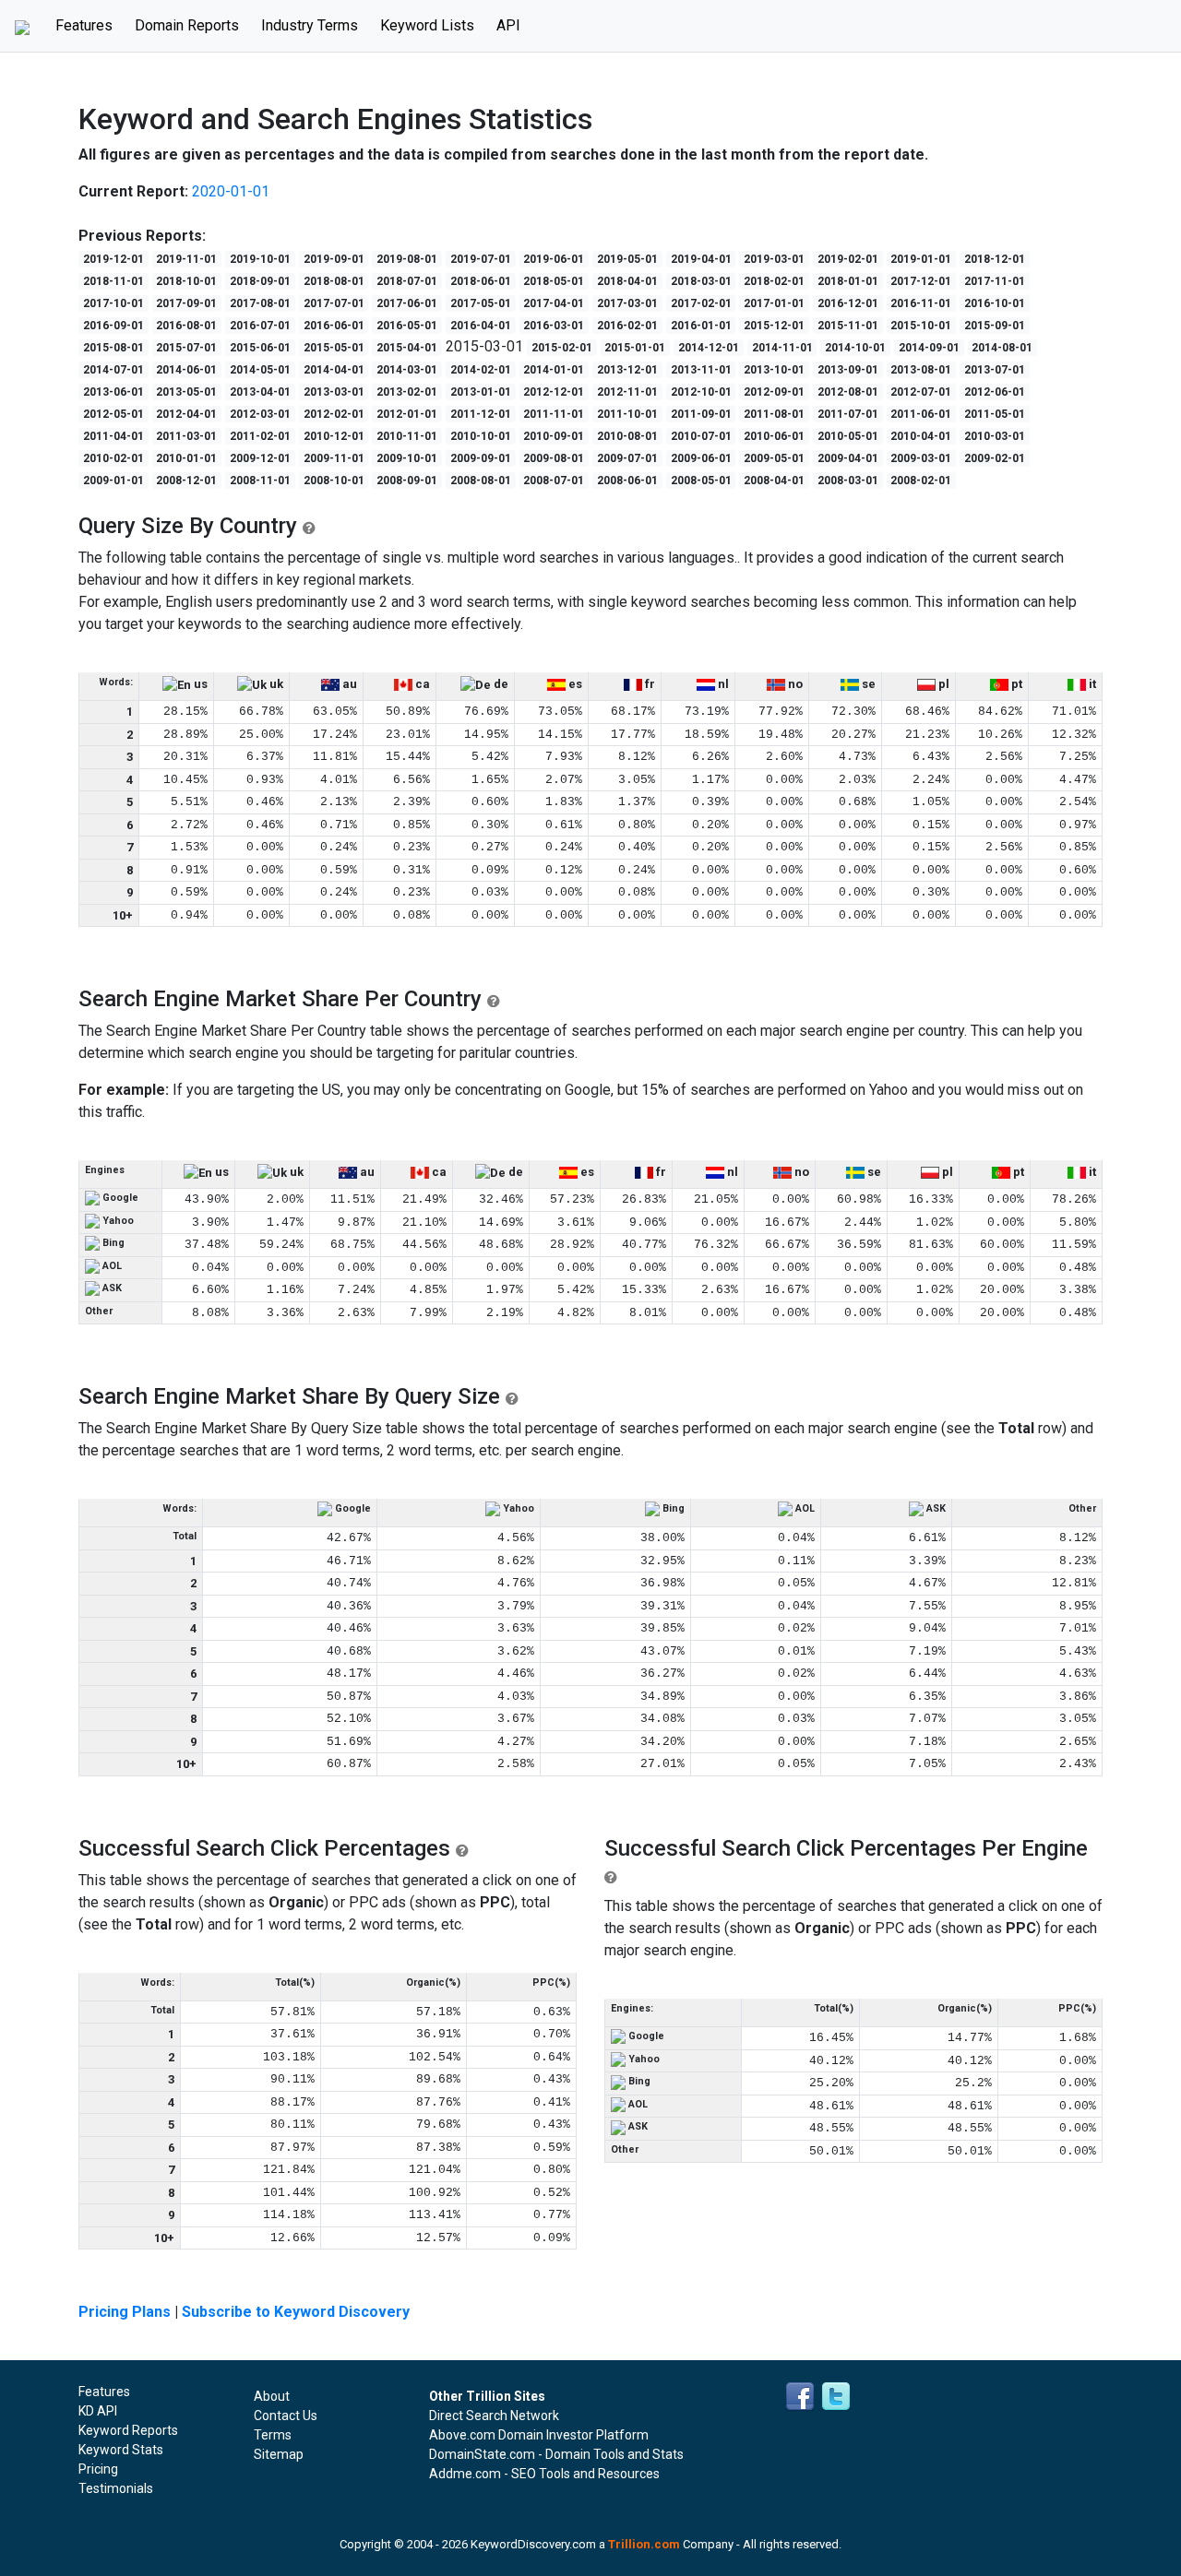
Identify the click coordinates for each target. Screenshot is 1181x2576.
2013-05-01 (186, 392)
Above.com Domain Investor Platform (539, 2435)
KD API (98, 2411)
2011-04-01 (113, 436)
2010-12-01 (334, 436)
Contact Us (286, 2416)
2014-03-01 (407, 370)
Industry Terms (310, 25)
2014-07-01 (113, 370)
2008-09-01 (407, 481)
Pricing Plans (125, 2312)
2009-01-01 (113, 481)
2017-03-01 (627, 303)
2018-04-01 (627, 281)
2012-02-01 (334, 414)
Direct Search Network (494, 2416)
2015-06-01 (260, 348)
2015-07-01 (186, 348)
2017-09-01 (186, 303)
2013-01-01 (481, 392)
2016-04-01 (481, 326)
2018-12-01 (995, 259)
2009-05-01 (774, 458)
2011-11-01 (554, 414)
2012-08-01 (848, 392)
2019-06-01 (554, 259)
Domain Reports (187, 25)
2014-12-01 (709, 348)
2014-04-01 (334, 370)
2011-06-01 (921, 414)
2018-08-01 (334, 281)
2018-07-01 (407, 281)
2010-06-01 (774, 436)
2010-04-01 (921, 436)
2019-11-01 (186, 259)
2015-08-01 (113, 348)
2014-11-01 (782, 348)
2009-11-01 (334, 458)
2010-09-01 (554, 436)
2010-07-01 (701, 436)
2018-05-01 (554, 281)
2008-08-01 (481, 481)
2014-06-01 (186, 370)
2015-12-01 (774, 326)
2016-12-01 (848, 303)
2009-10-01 (407, 458)
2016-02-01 (627, 326)
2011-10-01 (627, 414)
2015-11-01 (848, 326)
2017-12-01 (921, 281)
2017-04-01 (554, 303)
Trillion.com (644, 2544)
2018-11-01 (113, 281)
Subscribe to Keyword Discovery (296, 2312)
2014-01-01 (554, 370)
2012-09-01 (774, 392)
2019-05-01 (627, 259)
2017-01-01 (774, 303)
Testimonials (116, 2488)
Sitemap (279, 2454)
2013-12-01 (627, 370)
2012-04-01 (186, 414)
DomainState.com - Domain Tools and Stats (556, 2454)
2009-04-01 (848, 458)
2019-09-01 (334, 259)
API (508, 25)
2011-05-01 (995, 414)
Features (89, 25)
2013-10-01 (774, 370)
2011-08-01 (774, 414)
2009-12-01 (260, 458)
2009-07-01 (627, 458)
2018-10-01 (186, 281)
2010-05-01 (848, 436)
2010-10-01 (481, 436)
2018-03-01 (701, 281)
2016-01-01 (701, 326)
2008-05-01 (701, 481)
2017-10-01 (113, 303)
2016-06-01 (334, 326)
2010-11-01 (407, 436)
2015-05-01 (334, 348)
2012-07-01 (921, 392)
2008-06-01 (627, 481)
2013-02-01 (407, 392)
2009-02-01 (995, 458)
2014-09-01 (929, 348)
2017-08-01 (260, 303)
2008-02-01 (921, 481)
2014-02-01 (481, 370)
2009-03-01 (921, 458)
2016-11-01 (921, 303)
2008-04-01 (774, 481)
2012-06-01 (995, 392)
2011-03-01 (186, 436)
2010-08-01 (627, 436)
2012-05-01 (113, 414)
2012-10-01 (701, 392)
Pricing (98, 2469)
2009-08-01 (554, 458)
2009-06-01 (701, 458)
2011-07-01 (848, 414)
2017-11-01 (995, 281)
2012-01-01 (407, 414)
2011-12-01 (481, 414)
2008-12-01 (186, 481)
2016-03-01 (554, 326)
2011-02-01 (260, 436)
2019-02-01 (848, 259)
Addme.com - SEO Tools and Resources (544, 2474)
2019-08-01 (407, 259)
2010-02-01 (113, 458)
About (272, 2396)
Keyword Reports (128, 2430)
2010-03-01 (995, 436)
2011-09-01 (701, 414)
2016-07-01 (260, 326)
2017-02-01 (701, 303)
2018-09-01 (260, 281)
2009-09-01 (481, 458)
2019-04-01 (701, 259)
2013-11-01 (701, 370)
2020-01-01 (231, 191)
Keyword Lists (427, 25)
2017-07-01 (334, 303)
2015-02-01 (562, 348)
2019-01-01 (921, 259)
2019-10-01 (260, 259)
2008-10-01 (334, 481)
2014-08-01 (1002, 348)
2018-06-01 (481, 281)
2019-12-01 (113, 259)
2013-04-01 (260, 392)
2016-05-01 (407, 326)
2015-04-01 (407, 348)
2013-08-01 (921, 370)
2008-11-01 (260, 481)
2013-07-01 (995, 370)
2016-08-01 (186, 326)
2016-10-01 (995, 303)
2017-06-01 (407, 303)
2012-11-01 (627, 392)
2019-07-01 (481, 259)
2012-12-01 (554, 392)
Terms (273, 2435)
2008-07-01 (554, 481)
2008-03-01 (848, 481)
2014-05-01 (260, 370)
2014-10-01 (855, 348)
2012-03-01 (260, 414)
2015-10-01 (921, 326)
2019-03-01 (774, 259)
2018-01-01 (848, 281)
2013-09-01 (848, 370)
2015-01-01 (635, 348)
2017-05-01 (481, 303)
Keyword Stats (121, 2450)
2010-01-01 (186, 458)
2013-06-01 (113, 392)
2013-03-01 (334, 392)
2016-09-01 (113, 326)
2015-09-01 (995, 326)
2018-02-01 (774, 281)
